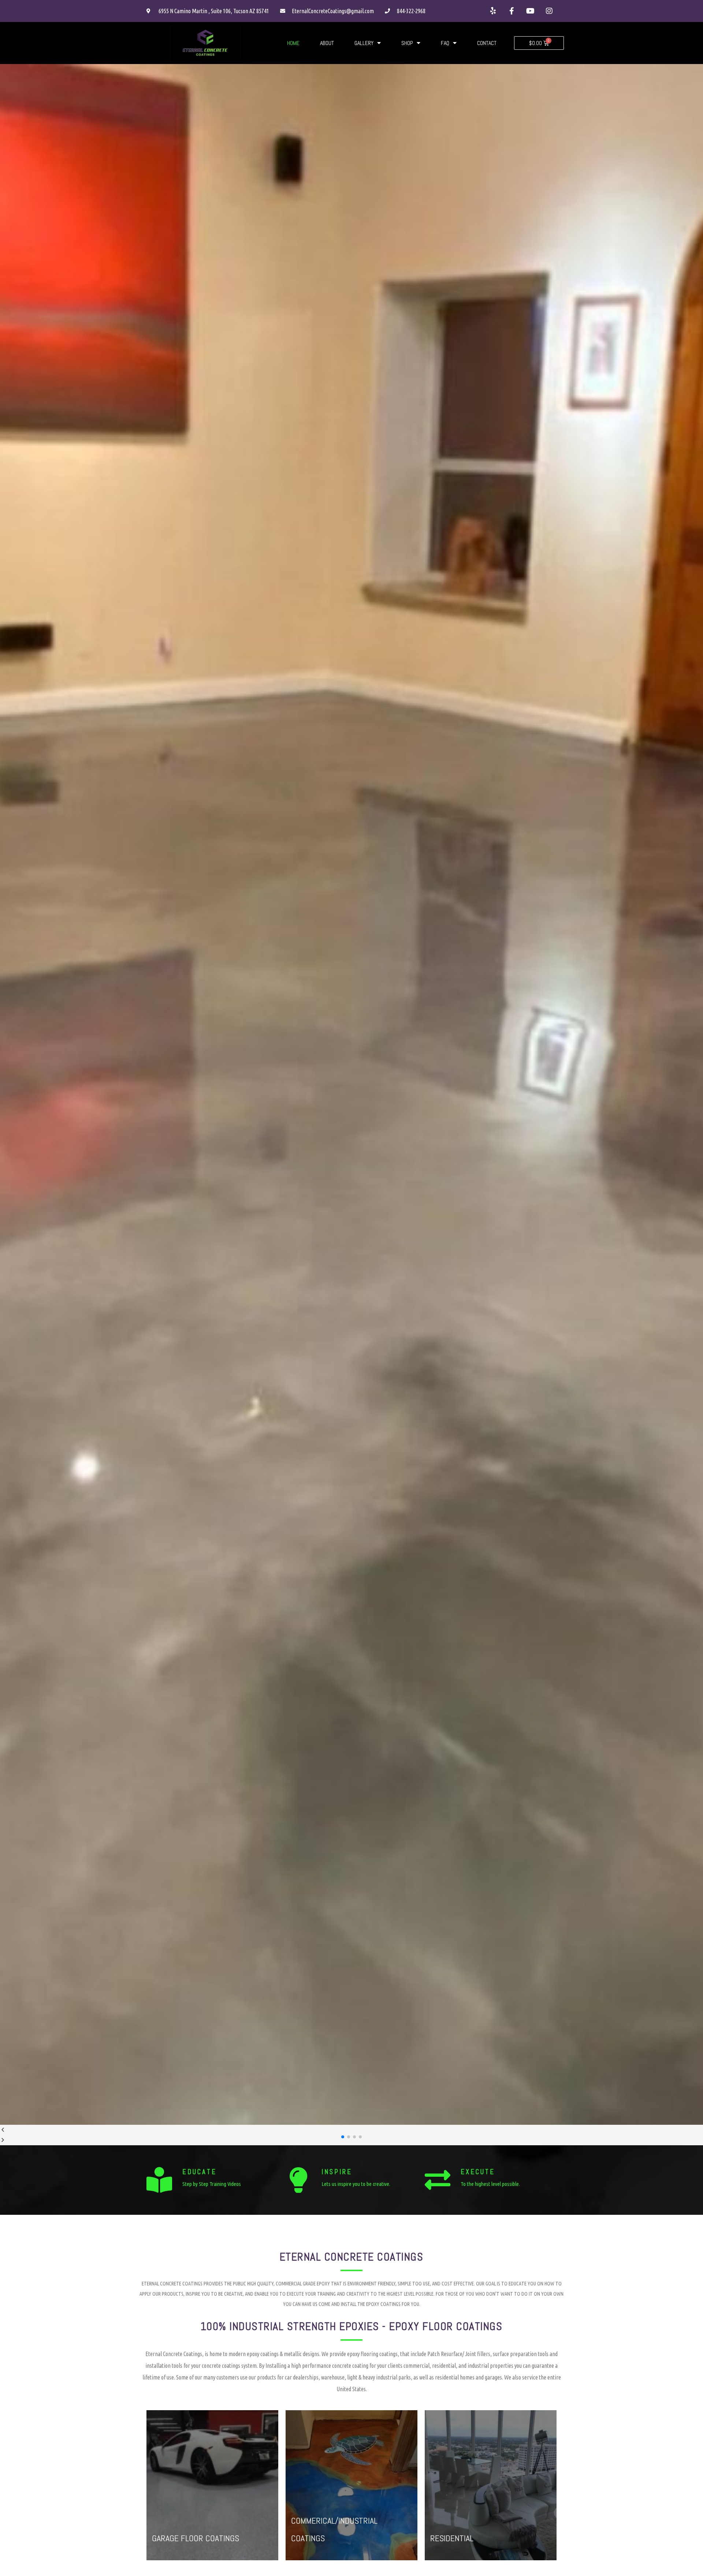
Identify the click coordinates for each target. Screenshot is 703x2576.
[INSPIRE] (298, 2180)
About (327, 43)
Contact (487, 43)
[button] (343, 2137)
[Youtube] (531, 11)
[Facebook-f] (512, 11)
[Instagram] (549, 11)
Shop (407, 43)
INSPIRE (337, 2172)
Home (293, 43)
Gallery (364, 43)
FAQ (445, 43)
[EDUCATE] (159, 2180)
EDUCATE (200, 2172)
